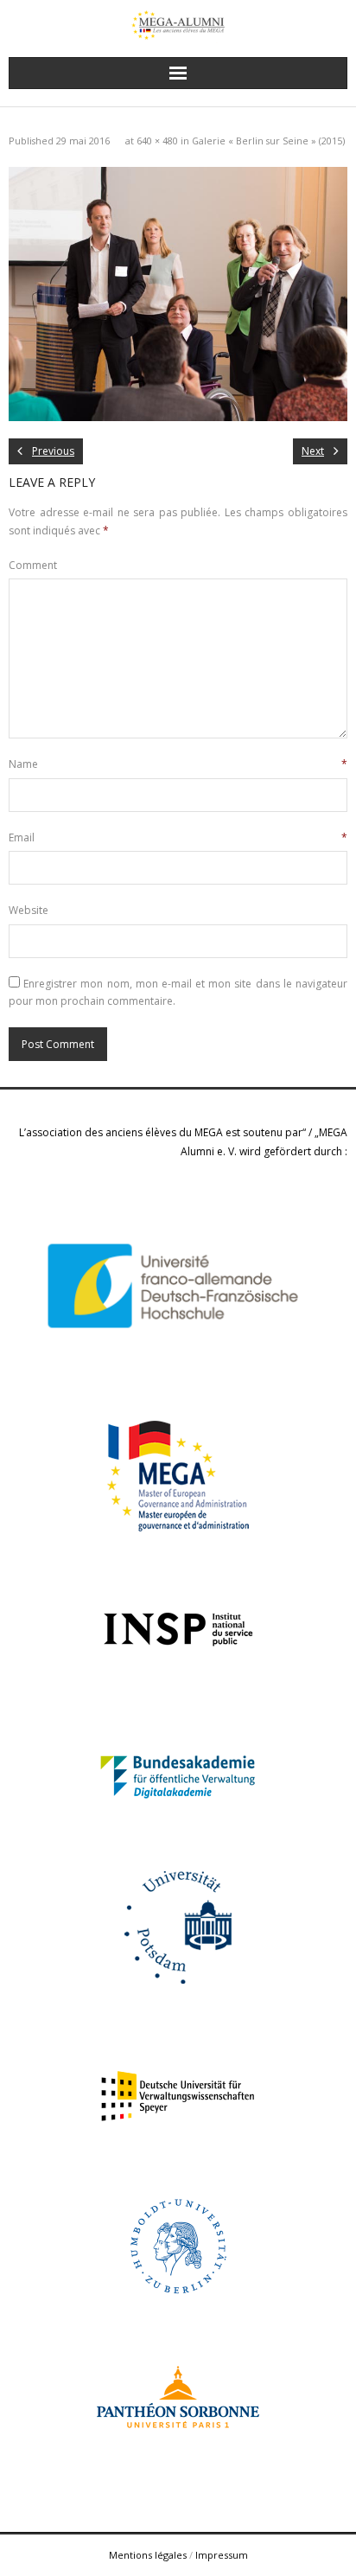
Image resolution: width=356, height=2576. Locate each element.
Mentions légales (148, 2555)
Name (178, 764)
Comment (33, 565)
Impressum (222, 2555)
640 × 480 (157, 141)
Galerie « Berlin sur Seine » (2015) (268, 141)
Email (178, 837)
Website (29, 910)
